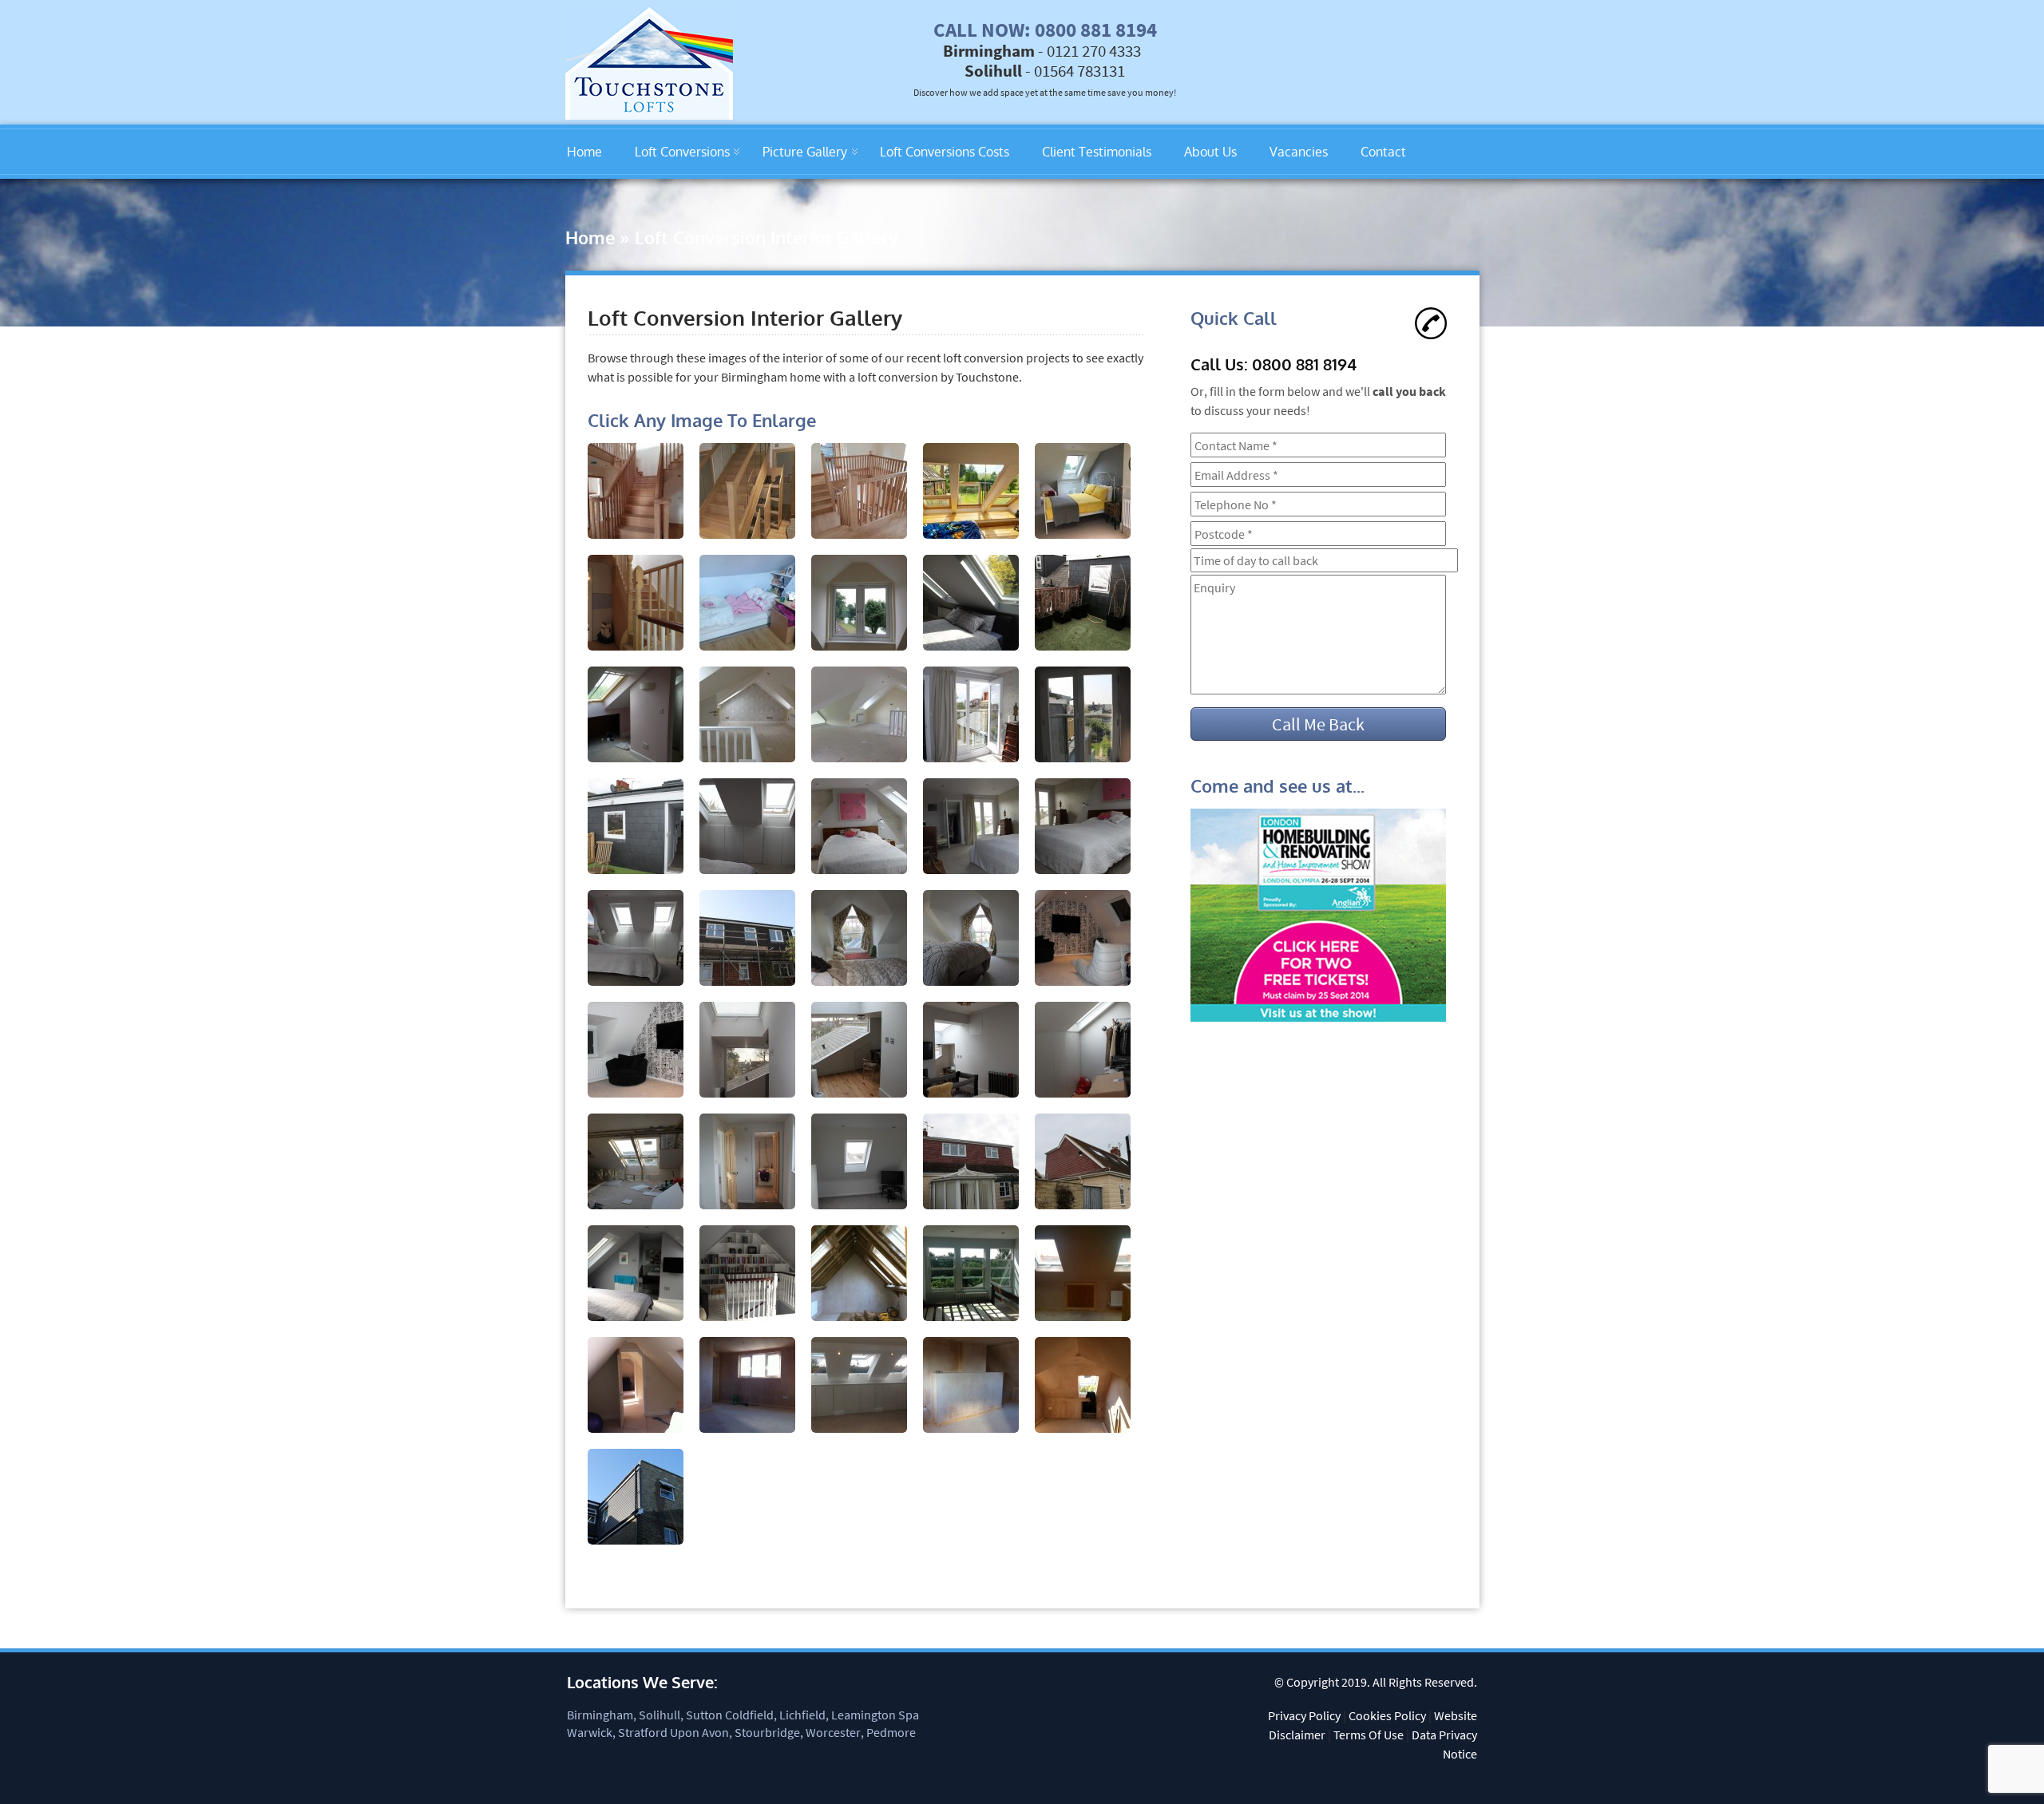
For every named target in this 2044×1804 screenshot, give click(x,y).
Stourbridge (767, 1732)
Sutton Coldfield (730, 1715)
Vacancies (1299, 152)
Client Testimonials (1097, 152)
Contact (1383, 152)
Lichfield (802, 1715)
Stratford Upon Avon (673, 1732)
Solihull (660, 1715)
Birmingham (600, 1715)
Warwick (590, 1732)
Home (584, 152)
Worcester (833, 1732)
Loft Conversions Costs (945, 152)
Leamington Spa (875, 1715)
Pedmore (891, 1732)
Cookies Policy (1387, 1715)
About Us (1210, 152)
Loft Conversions (682, 152)
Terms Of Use (1369, 1735)
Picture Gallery (805, 152)
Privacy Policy (1304, 1715)
